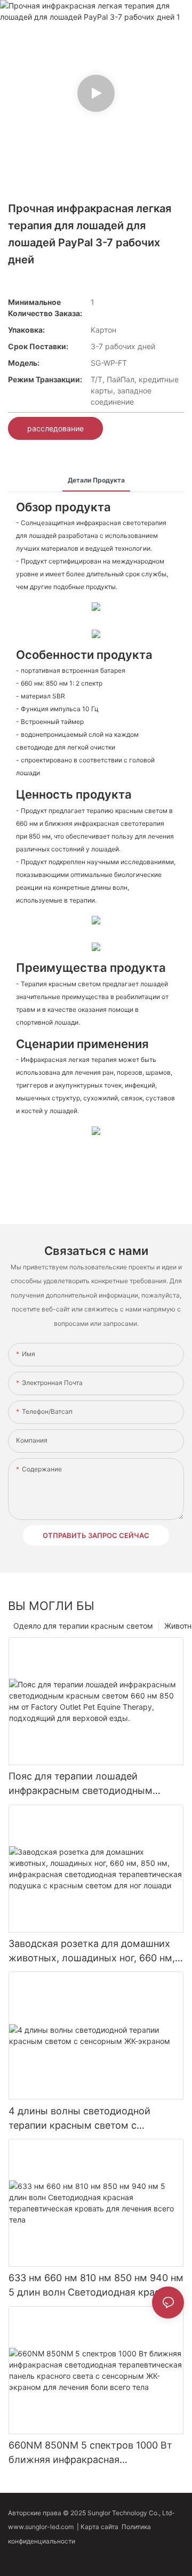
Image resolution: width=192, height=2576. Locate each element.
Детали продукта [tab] (96, 480)
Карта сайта (101, 2527)
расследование (55, 428)
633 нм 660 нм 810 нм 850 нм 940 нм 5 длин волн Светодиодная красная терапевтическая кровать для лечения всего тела (96, 2286)
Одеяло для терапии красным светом (83, 1626)
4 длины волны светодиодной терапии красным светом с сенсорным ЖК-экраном (79, 2119)
